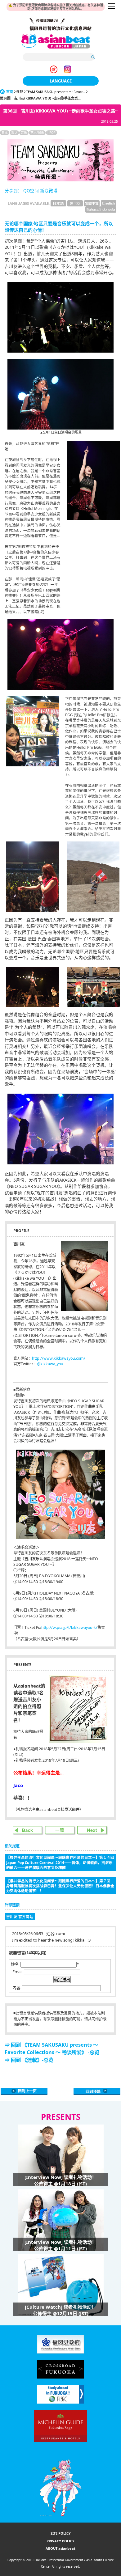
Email (17, 1972)
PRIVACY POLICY (60, 2541)
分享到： (13, 191)
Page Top (97, 2091)
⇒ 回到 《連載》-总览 (29, 2060)
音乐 (24, 133)
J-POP (52, 133)
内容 (16, 1988)
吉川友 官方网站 (20, 1917)
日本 (5, 133)
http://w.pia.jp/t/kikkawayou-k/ (69, 1627)
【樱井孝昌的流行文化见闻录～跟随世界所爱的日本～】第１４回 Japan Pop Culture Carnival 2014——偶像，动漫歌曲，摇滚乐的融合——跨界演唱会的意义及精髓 (61, 1862)
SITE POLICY (61, 2533)
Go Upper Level (24, 2091)
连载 (20, 92)
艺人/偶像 (37, 133)
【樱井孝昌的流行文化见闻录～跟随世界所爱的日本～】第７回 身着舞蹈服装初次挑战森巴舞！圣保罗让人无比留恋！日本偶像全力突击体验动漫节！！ (60, 1886)
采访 (14, 133)
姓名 (15, 1964)
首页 (10, 92)
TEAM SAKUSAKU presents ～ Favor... (56, 92)
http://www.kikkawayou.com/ (59, 1358)
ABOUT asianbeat (60, 2548)
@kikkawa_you (50, 1364)
